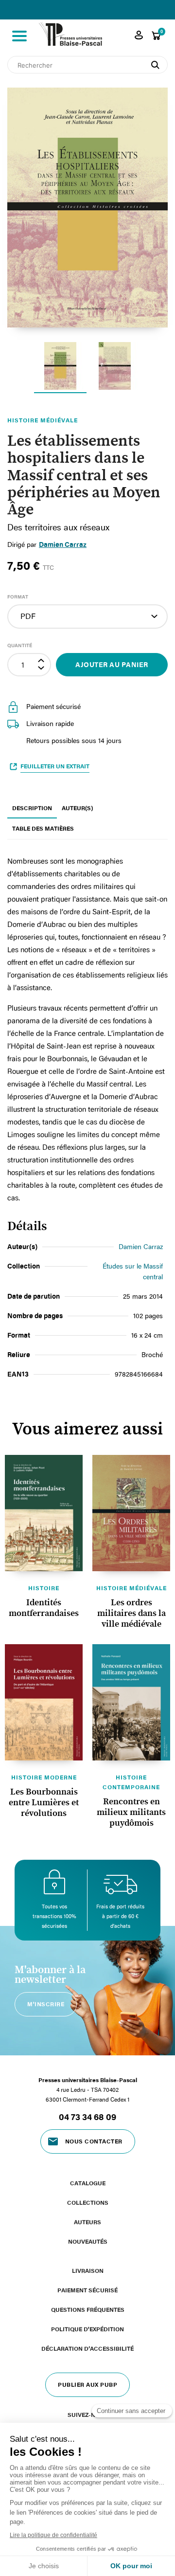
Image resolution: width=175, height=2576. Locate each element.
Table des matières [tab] (43, 828)
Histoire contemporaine (131, 1782)
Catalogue (88, 2183)
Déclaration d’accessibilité (87, 2348)
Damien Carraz (63, 544)
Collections (88, 2202)
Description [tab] (32, 808)
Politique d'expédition (87, 2329)
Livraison (88, 2270)
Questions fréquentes (88, 2309)
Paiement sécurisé (87, 2290)
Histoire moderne (44, 1777)
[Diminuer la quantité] (42, 670)
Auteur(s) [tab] (77, 808)
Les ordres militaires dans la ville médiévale (131, 1614)
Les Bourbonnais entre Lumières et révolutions (44, 1803)
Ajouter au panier (112, 664)
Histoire (44, 1588)
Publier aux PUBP (87, 2384)
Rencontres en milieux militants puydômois (131, 1813)
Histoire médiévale (131, 1588)
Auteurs (87, 2222)
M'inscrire (46, 2004)
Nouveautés (88, 2241)
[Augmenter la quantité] (42, 660)
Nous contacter (94, 2141)
